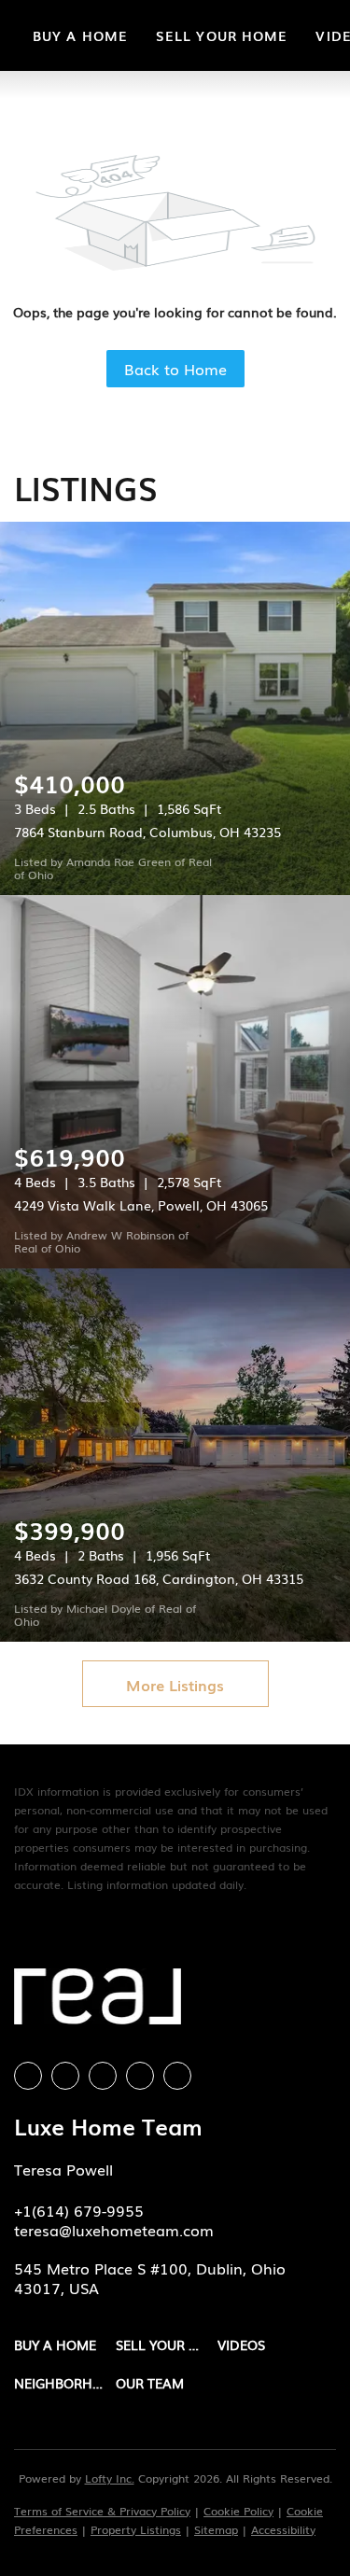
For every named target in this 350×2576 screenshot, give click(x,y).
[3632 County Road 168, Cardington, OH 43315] (175, 1455)
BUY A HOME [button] (80, 35)
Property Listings (136, 2529)
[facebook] (28, 2076)
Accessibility (283, 2529)
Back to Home (175, 369)
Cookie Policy (238, 2511)
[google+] (177, 2076)
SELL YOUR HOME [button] (222, 35)
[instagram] (103, 2076)
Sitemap (216, 2529)
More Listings (175, 1685)
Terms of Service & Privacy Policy (102, 2511)
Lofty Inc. (110, 2478)
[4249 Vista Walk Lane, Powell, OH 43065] (175, 1082)
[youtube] (140, 2076)
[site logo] (98, 2003)
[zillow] (65, 2076)
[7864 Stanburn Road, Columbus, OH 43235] (175, 708)
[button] (65, 2345)
